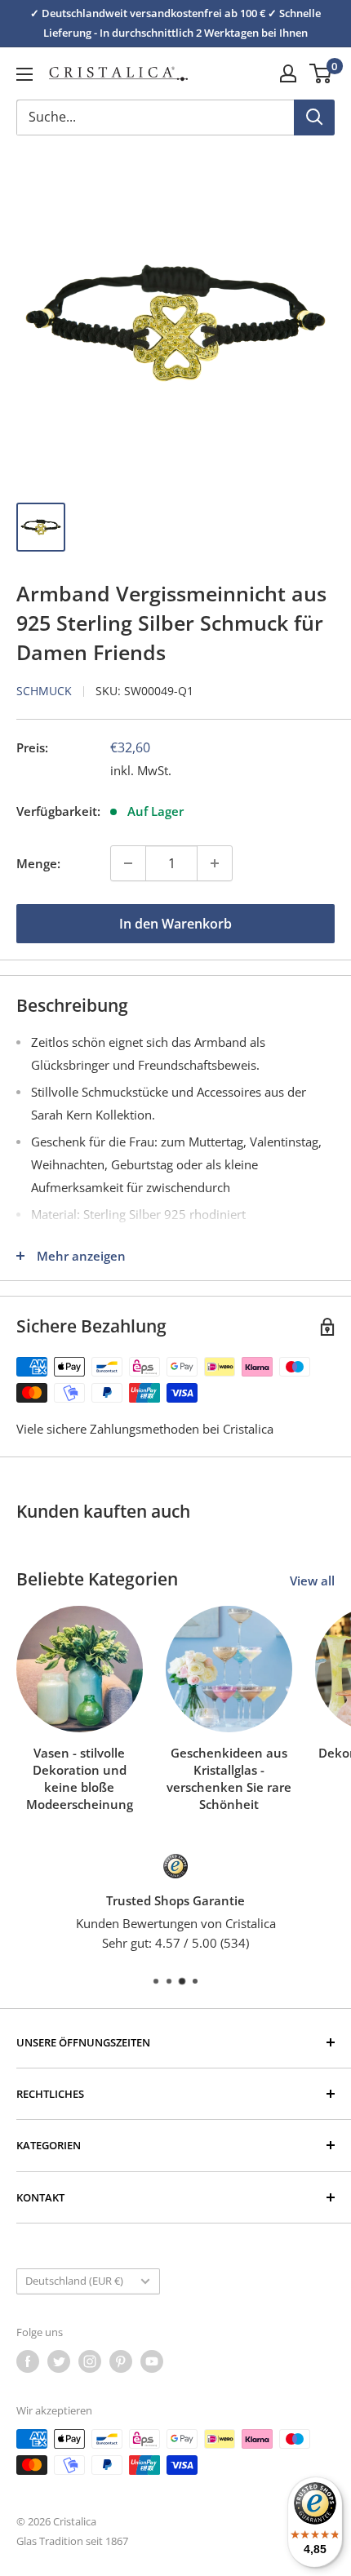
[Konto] (288, 73)
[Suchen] (314, 117)
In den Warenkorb (175, 924)
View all (312, 1581)
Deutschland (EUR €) (74, 2281)
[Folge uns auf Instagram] (90, 2361)
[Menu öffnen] (24, 74)
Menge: (38, 863)
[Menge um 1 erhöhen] (215, 863)
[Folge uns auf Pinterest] (121, 2361)
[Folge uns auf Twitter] (59, 2361)
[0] (321, 73)
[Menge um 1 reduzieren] (128, 863)
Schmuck (44, 691)
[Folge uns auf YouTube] (152, 2361)
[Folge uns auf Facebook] (28, 2361)
